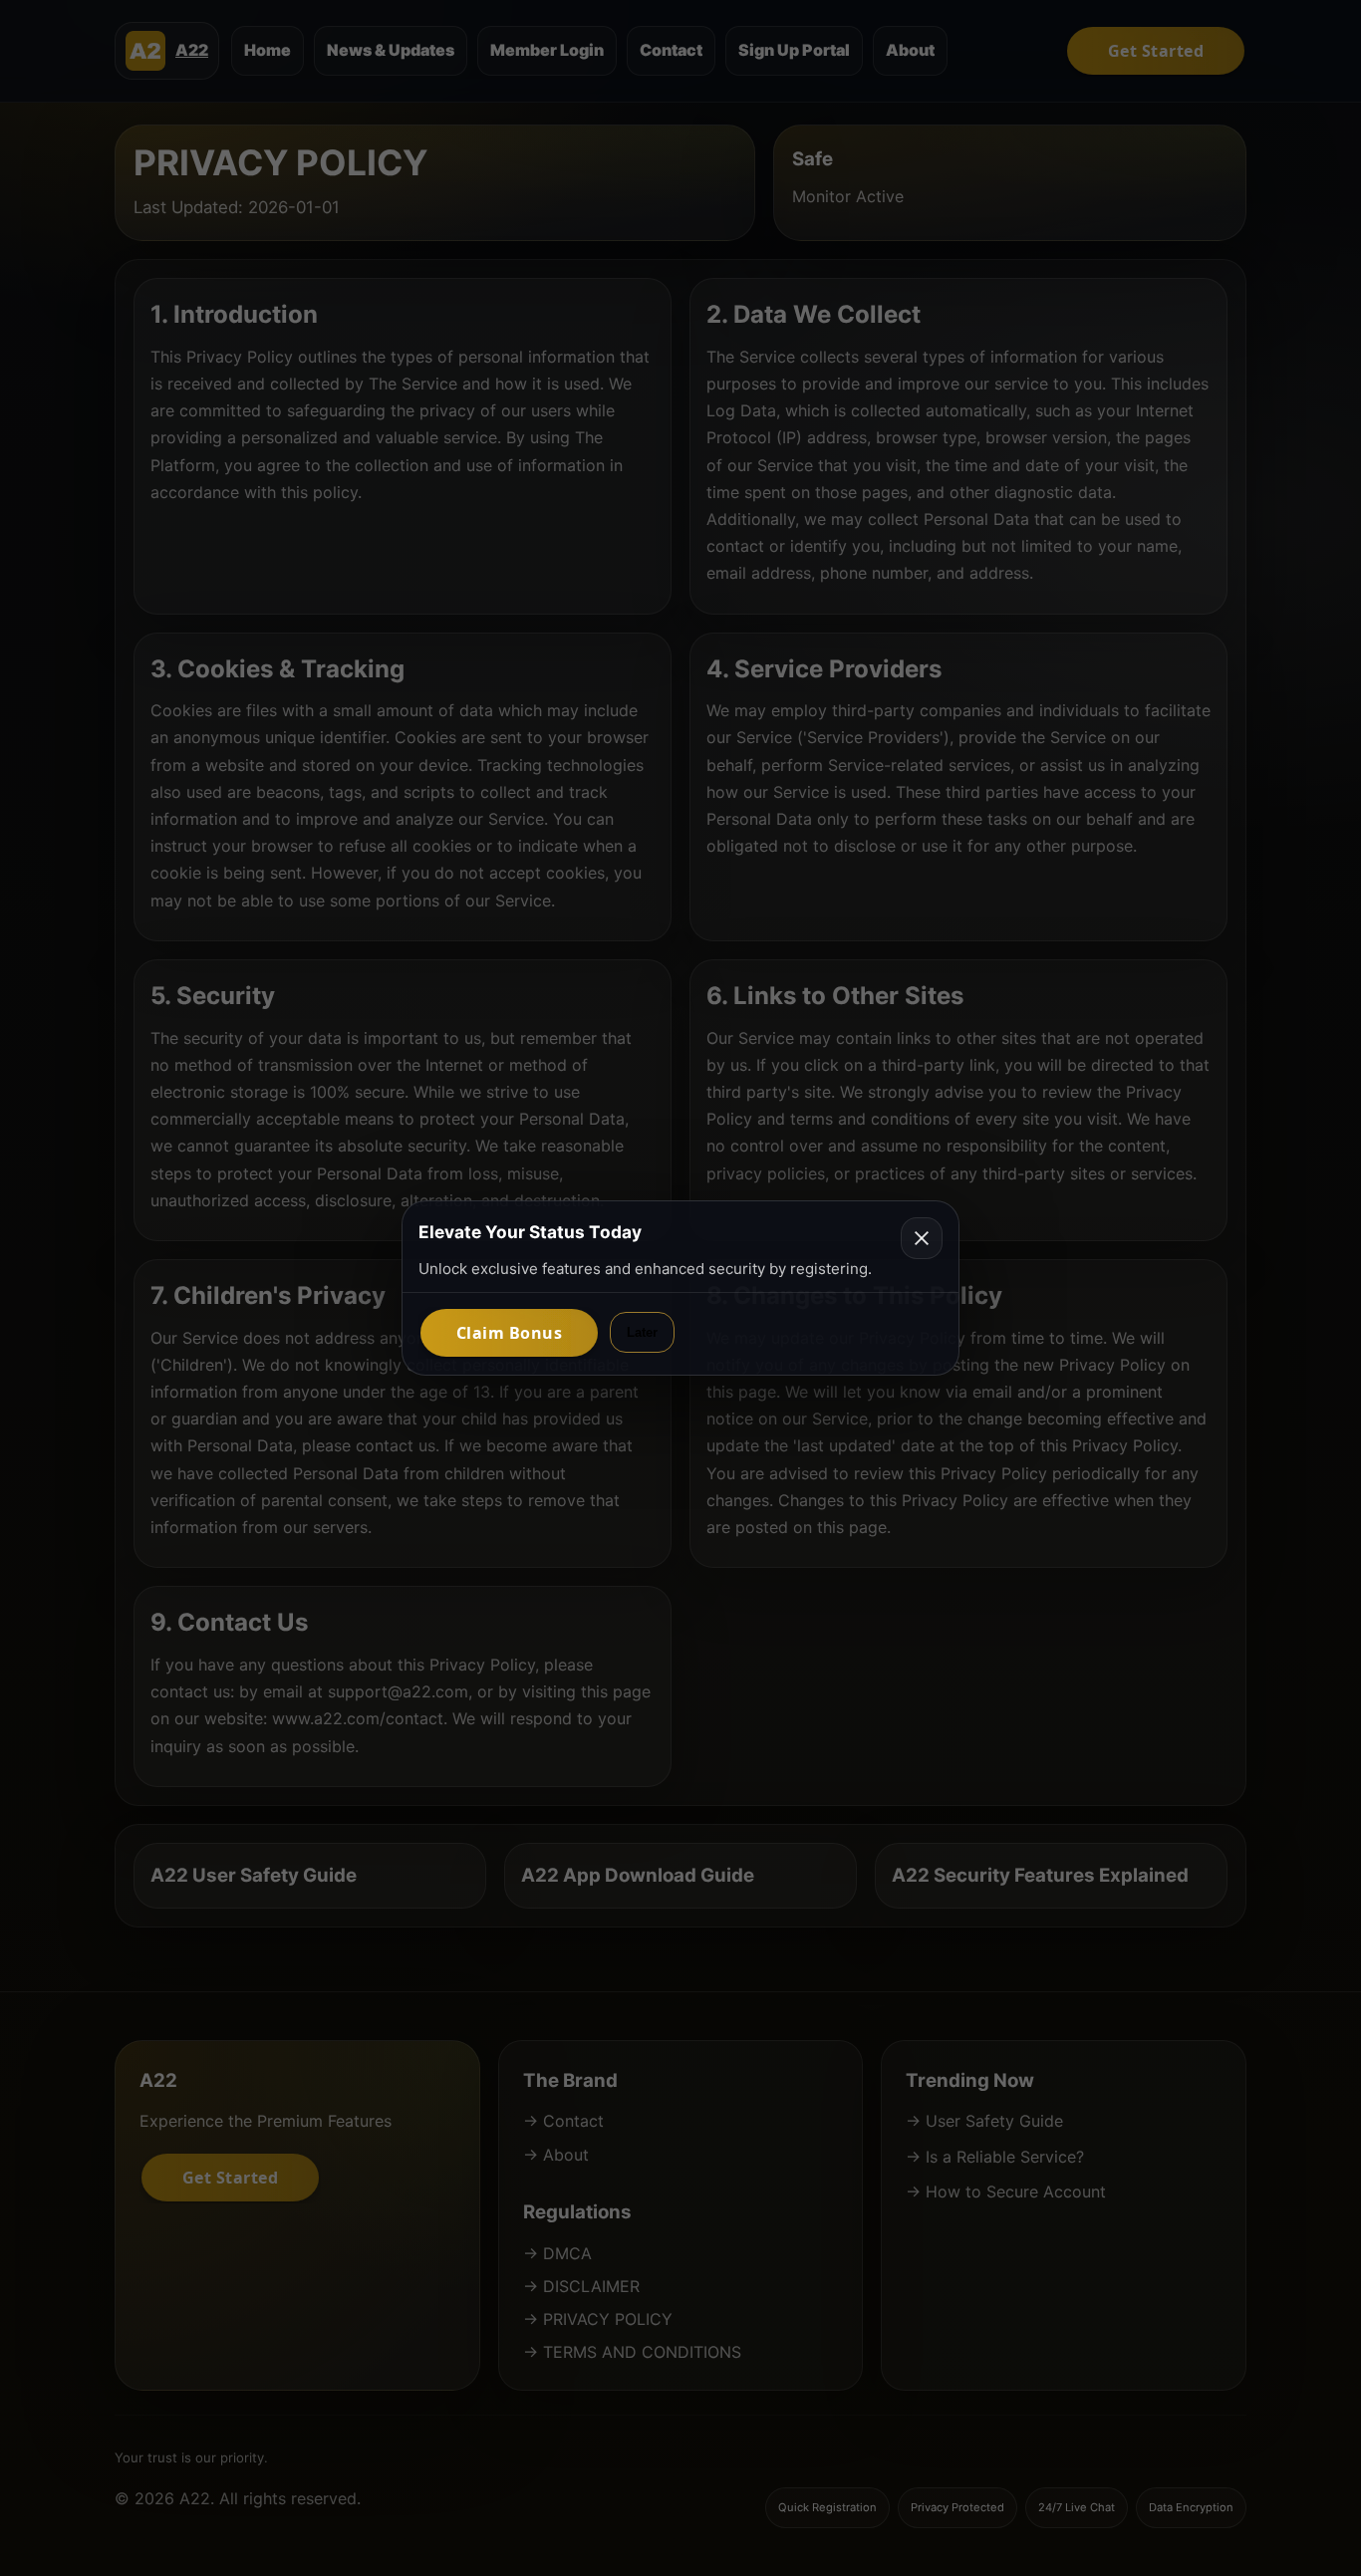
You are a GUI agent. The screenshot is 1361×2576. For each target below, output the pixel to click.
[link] (509, 1333)
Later (642, 1332)
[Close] (922, 1238)
